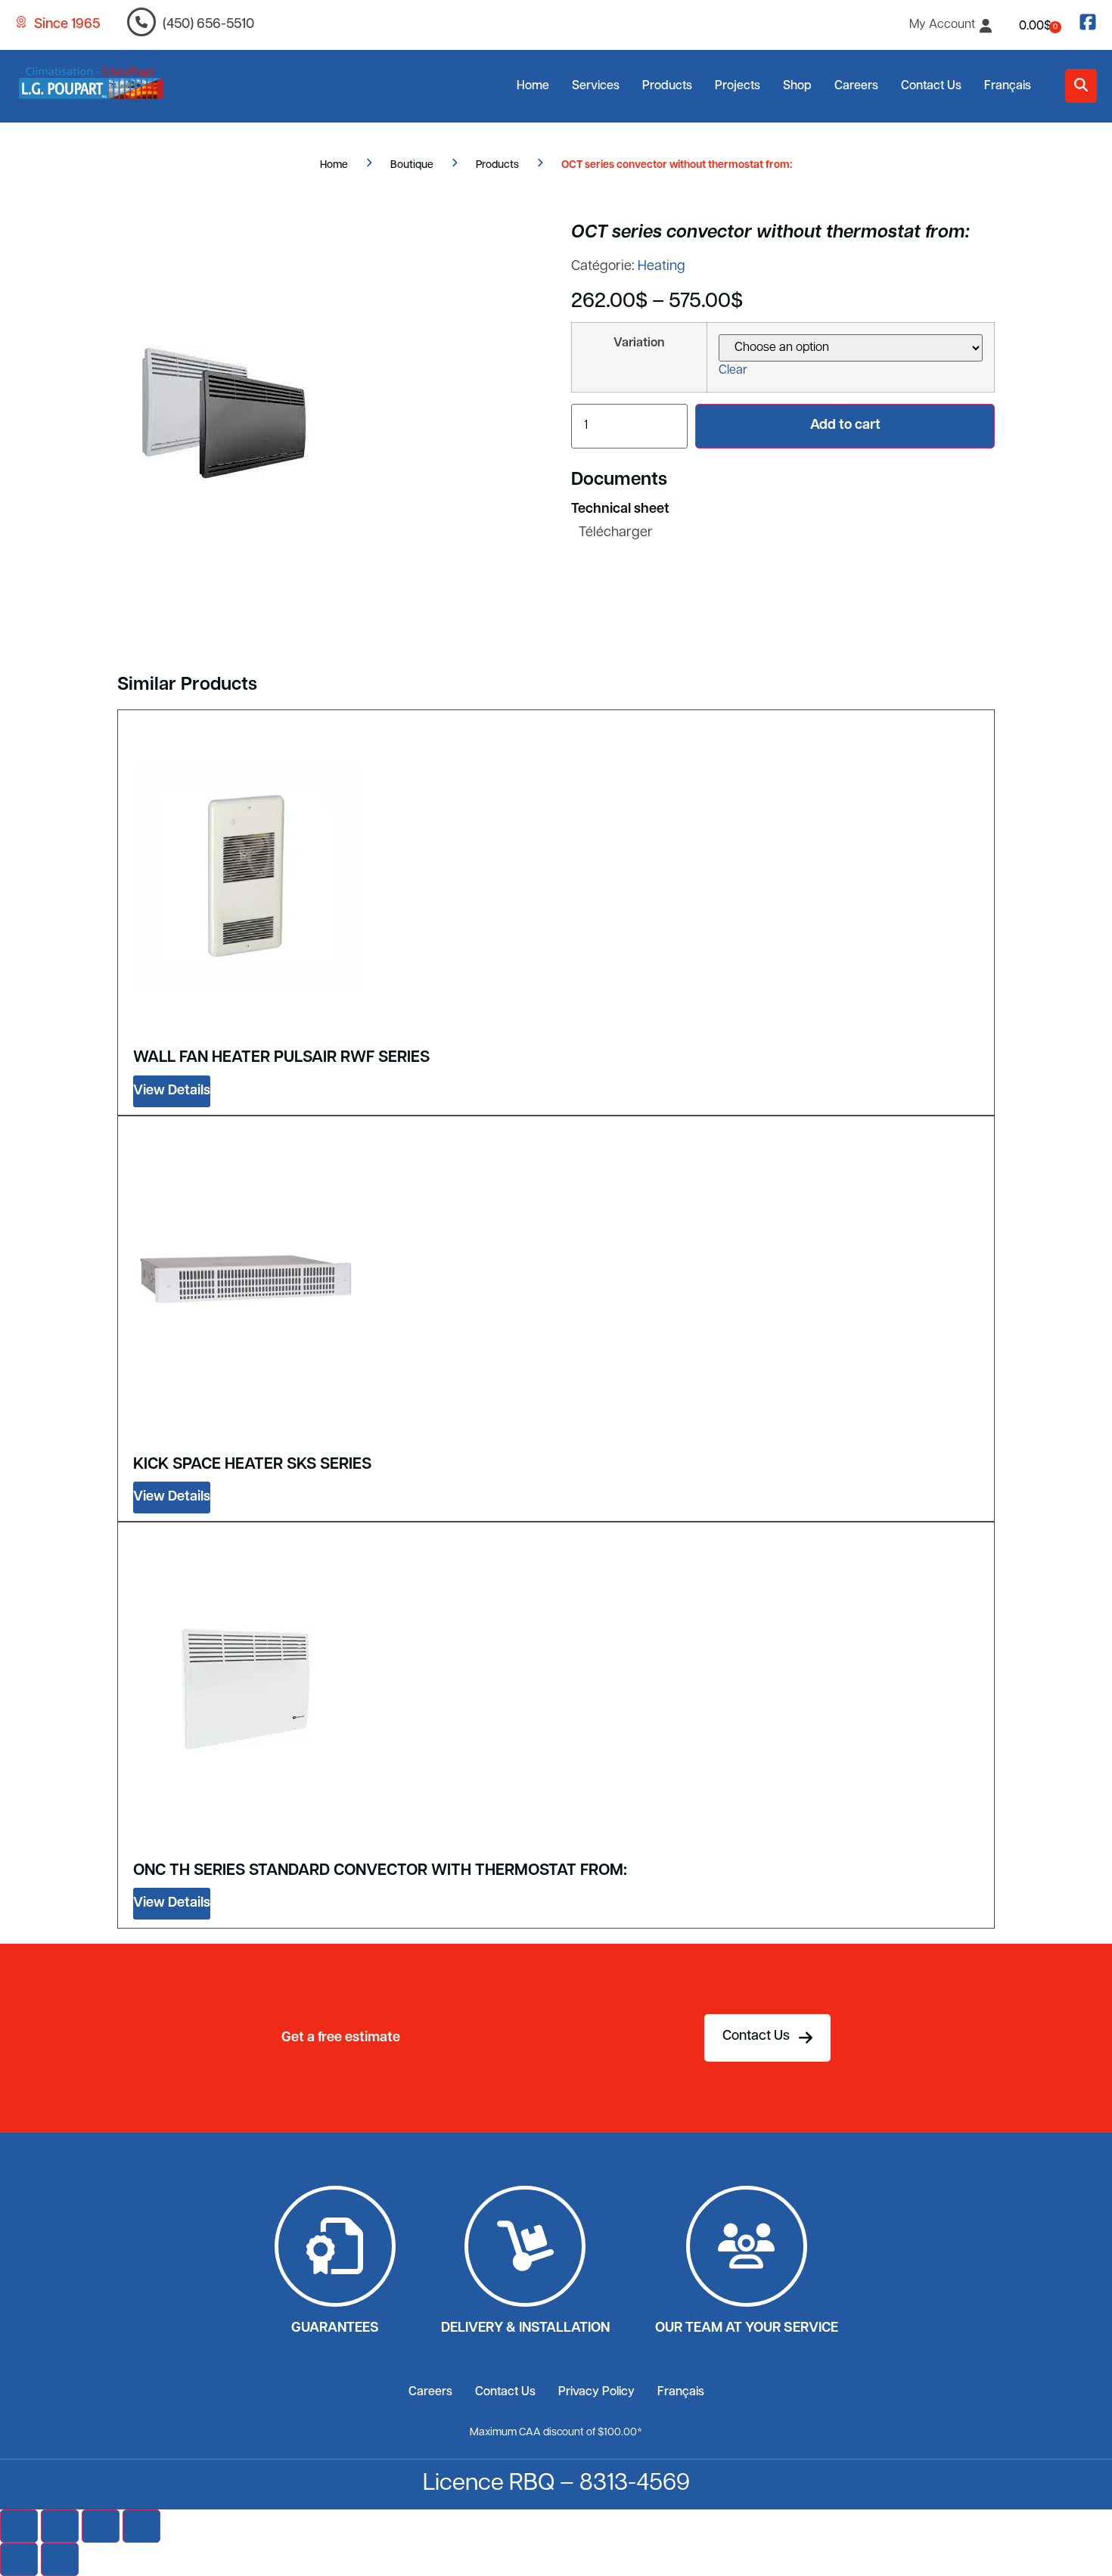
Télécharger (616, 533)
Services (596, 86)
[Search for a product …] (1081, 86)
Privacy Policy (596, 2392)
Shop (797, 86)
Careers (856, 86)
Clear (733, 371)
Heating (662, 267)
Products (667, 86)
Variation (639, 343)
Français (1008, 86)
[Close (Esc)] (141, 2526)
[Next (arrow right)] (60, 2559)
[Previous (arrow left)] (19, 2559)
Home (533, 86)
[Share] (101, 2526)
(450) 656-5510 (208, 25)
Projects (738, 86)
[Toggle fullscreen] (60, 2526)
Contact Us (931, 86)
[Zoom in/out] (19, 2526)
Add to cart (845, 426)
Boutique (412, 165)
